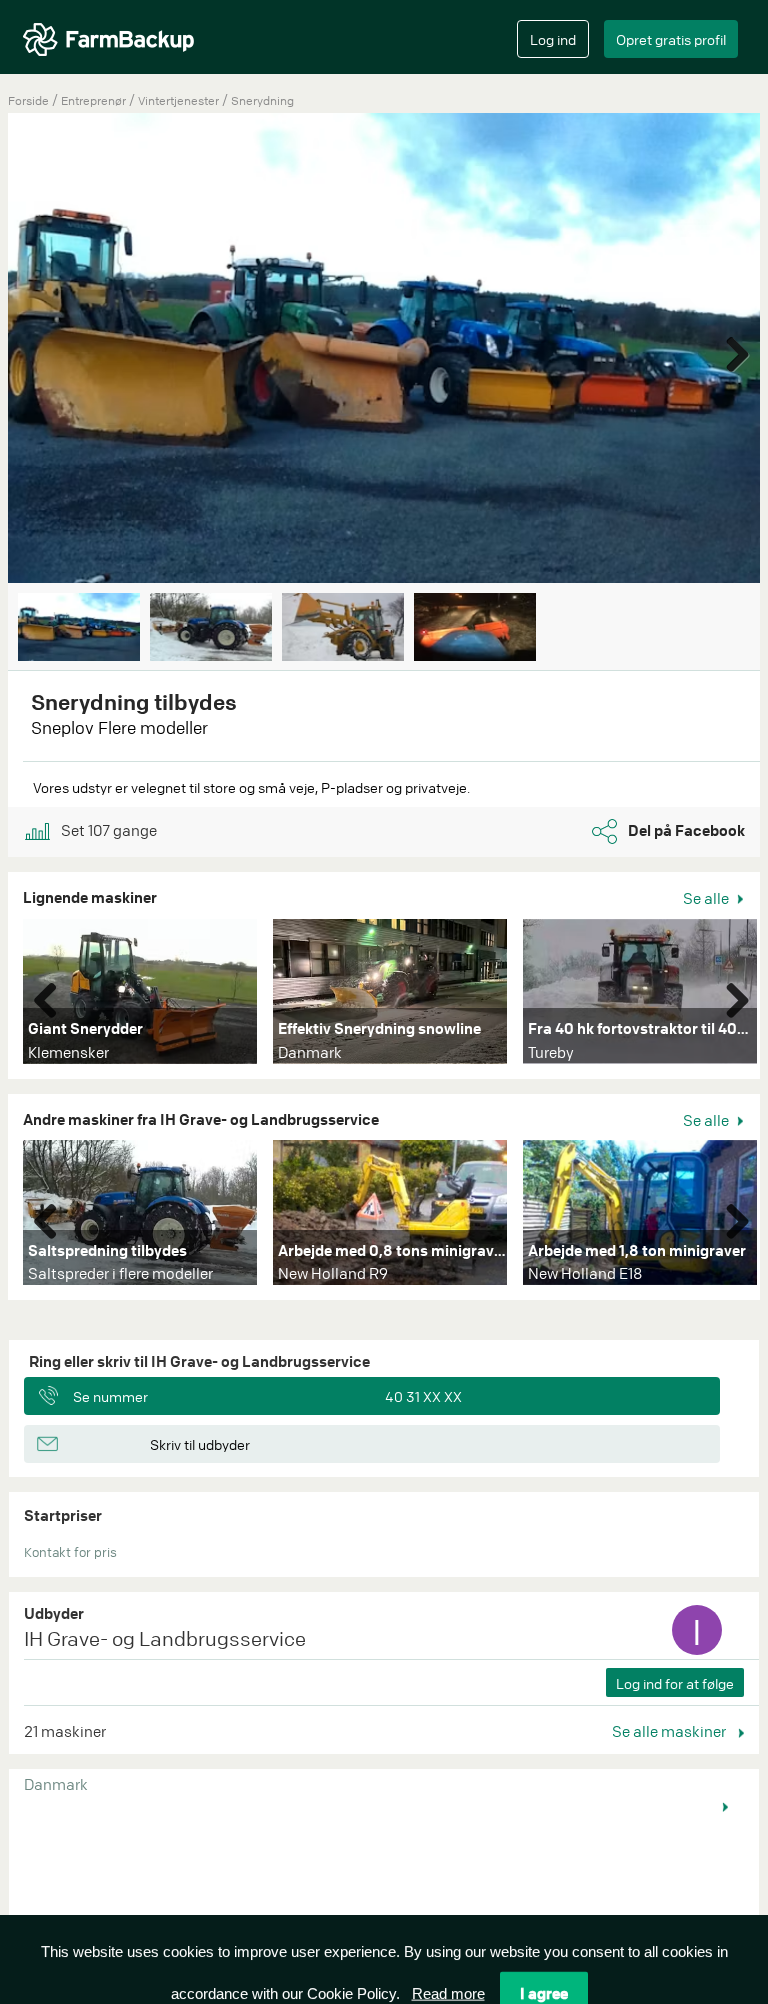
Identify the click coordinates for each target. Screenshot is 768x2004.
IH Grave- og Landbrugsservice (165, 1638)
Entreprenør (95, 100)
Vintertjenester (180, 100)
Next (730, 350)
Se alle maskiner (670, 1731)
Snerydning (262, 100)
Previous (53, 996)
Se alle (707, 898)
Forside (28, 100)
